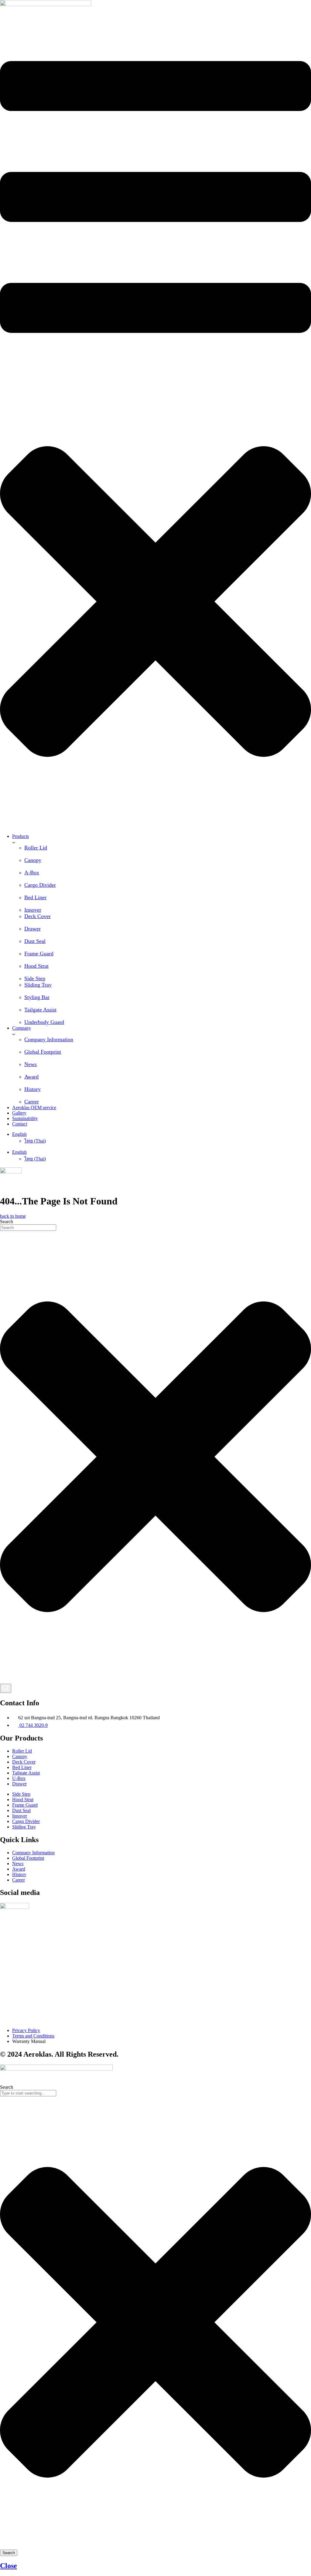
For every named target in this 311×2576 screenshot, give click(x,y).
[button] (155, 424)
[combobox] (28, 1228)
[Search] (6, 1688)
